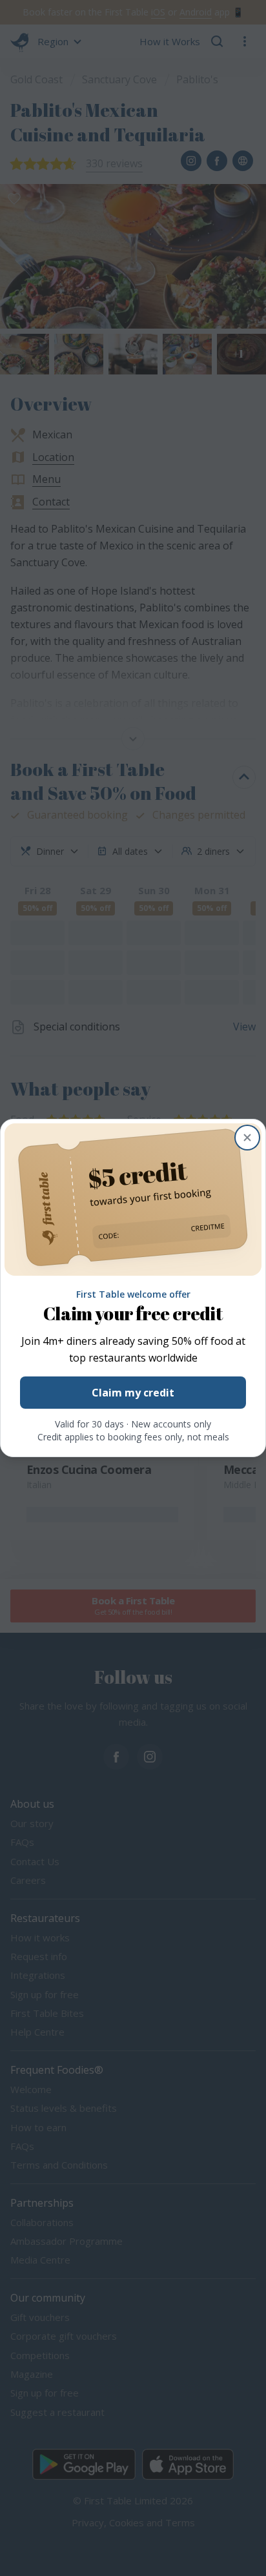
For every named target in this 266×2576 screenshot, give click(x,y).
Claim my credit (133, 1393)
